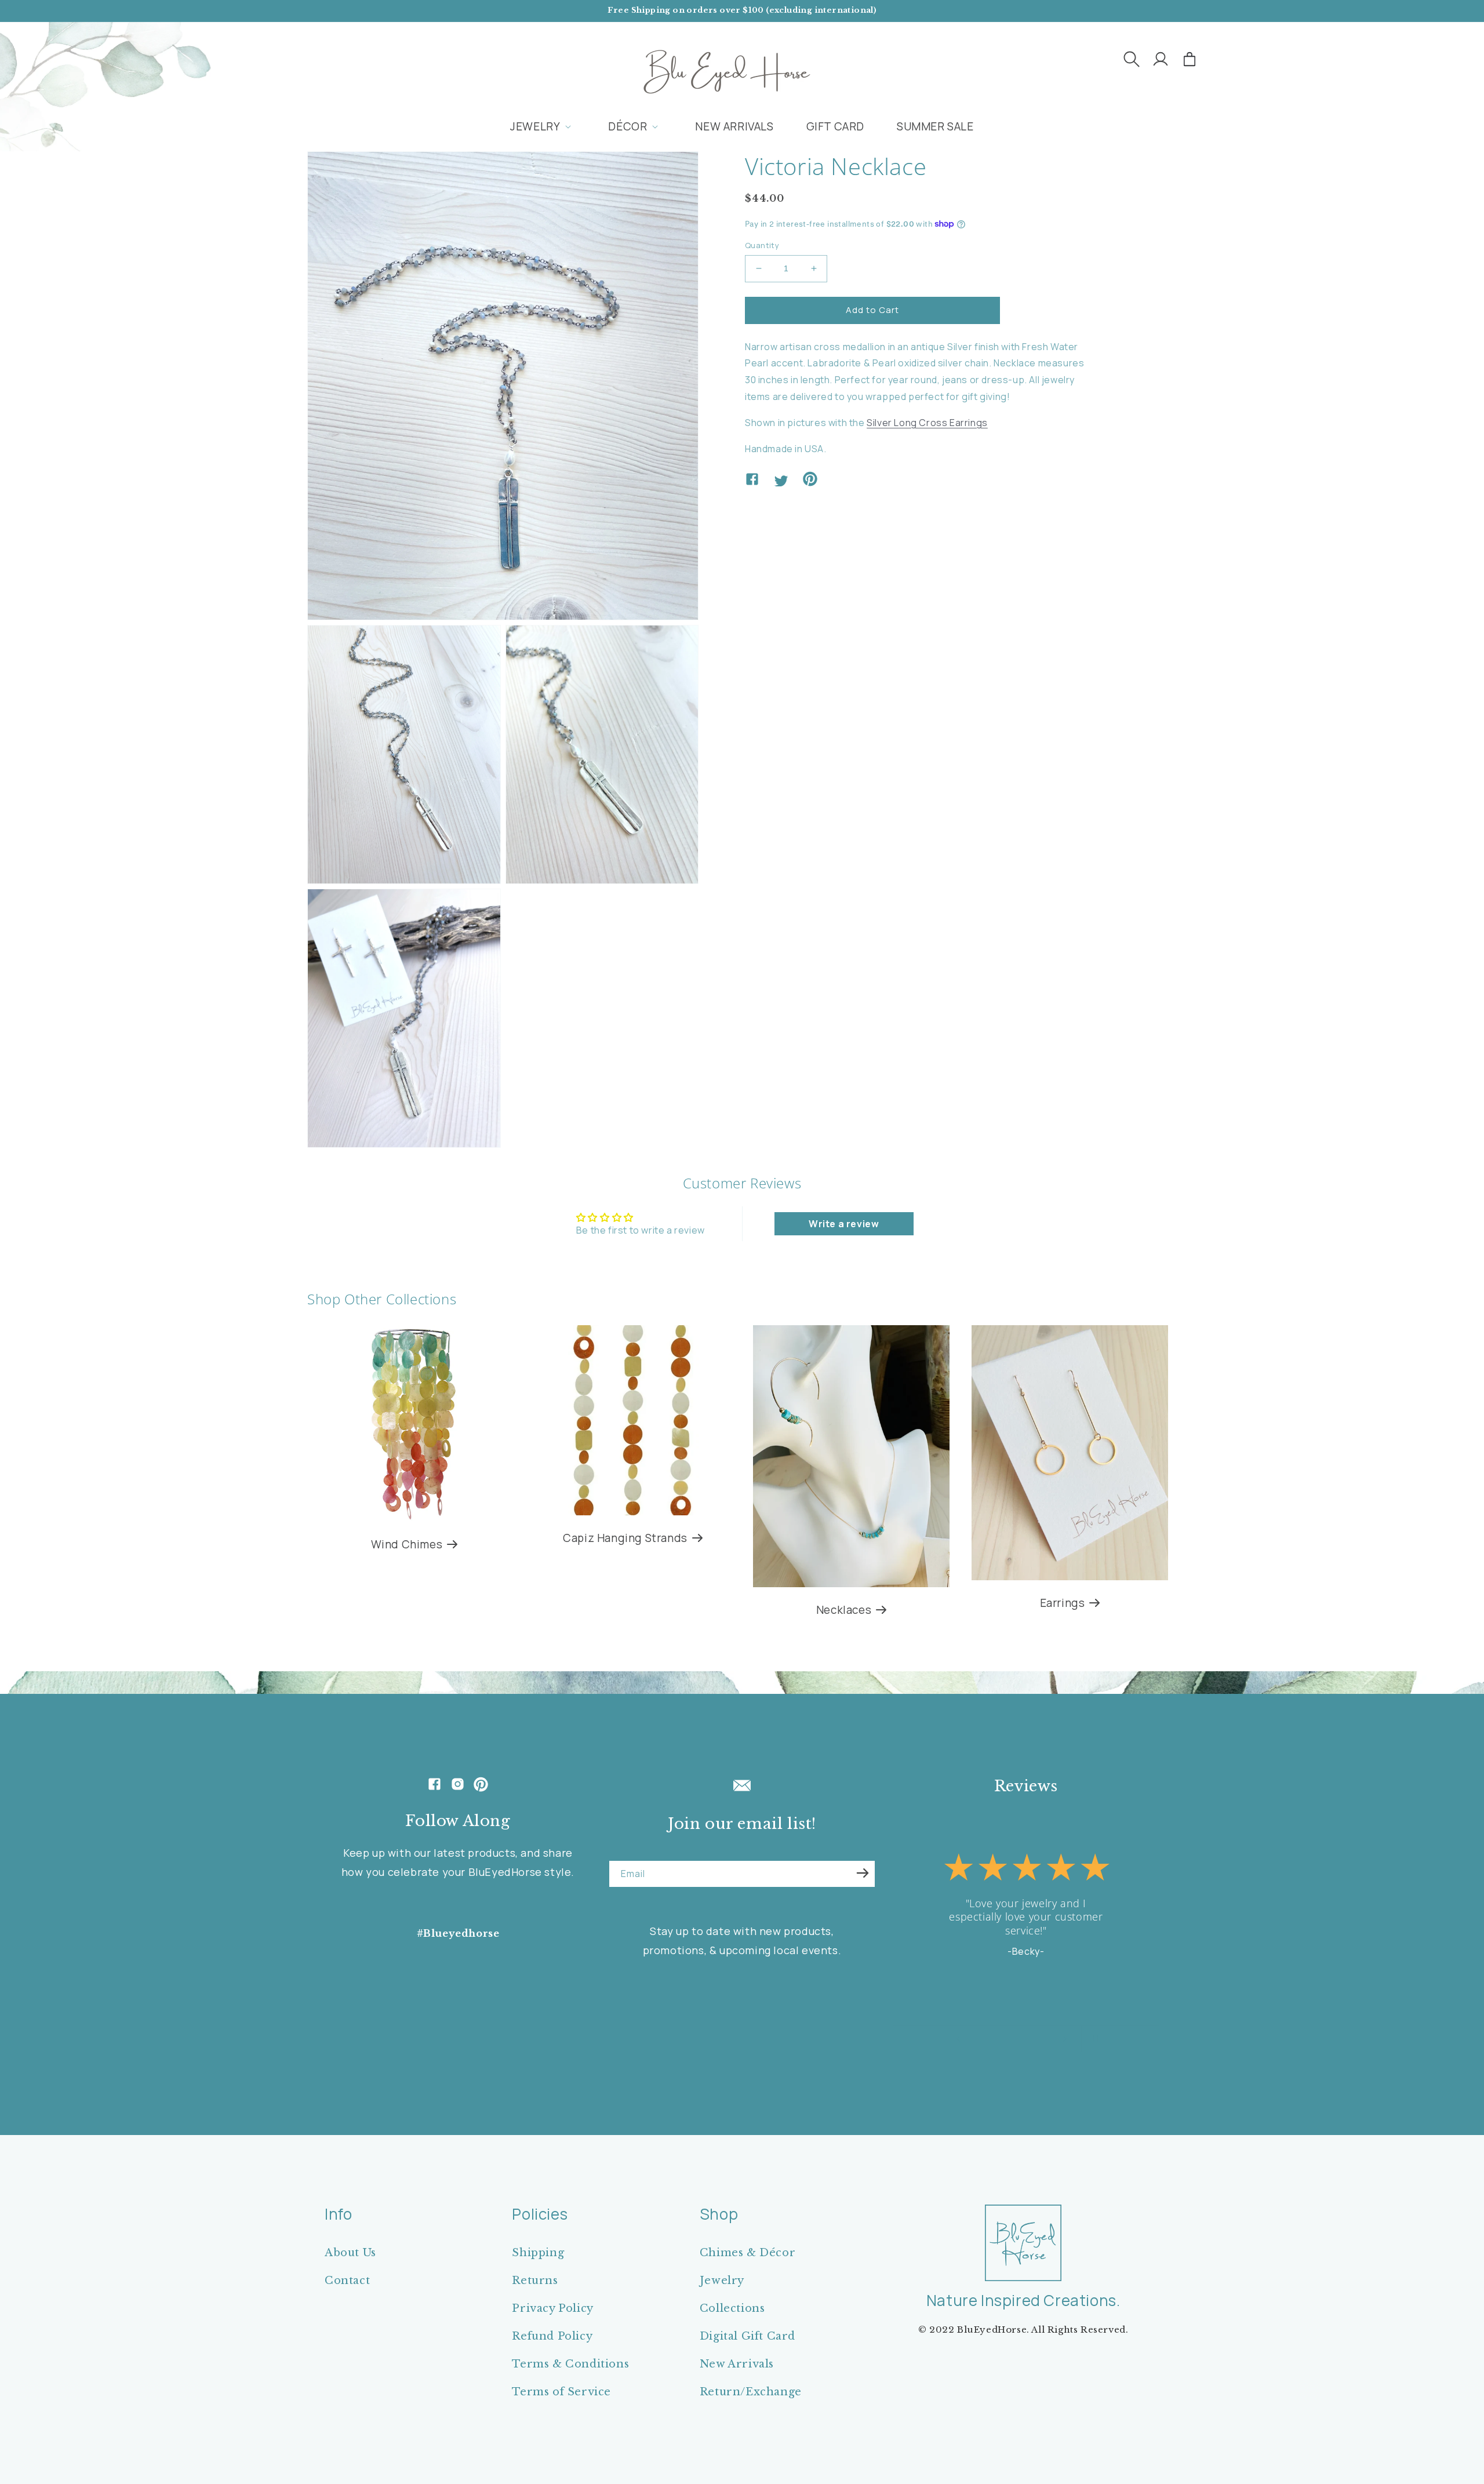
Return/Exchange (751, 2392)
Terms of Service (561, 2392)
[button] (1132, 59)
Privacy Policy (552, 2308)
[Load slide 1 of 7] (977, 2039)
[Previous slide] (958, 2039)
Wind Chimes (407, 1545)
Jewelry (722, 2281)
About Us (350, 2253)
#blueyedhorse (458, 1933)
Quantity (762, 245)
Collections (732, 2308)
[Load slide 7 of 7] (1046, 2039)
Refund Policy (552, 2336)
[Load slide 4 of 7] (1012, 2039)
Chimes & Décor (748, 2253)
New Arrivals (737, 2364)
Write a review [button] (844, 1224)
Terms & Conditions (570, 2364)
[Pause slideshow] (1094, 2039)
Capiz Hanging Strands (625, 1538)
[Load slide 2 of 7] (988, 2039)
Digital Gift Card (748, 2336)
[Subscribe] (863, 1873)
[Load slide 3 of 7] (1000, 2039)
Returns (535, 2281)
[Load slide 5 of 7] (1023, 2039)
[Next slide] (1065, 2039)
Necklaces (844, 1610)
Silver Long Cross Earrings (927, 422)
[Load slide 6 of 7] (1035, 2039)
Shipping (538, 2253)
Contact (347, 2281)
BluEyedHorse (992, 2330)
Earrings (1063, 1603)
